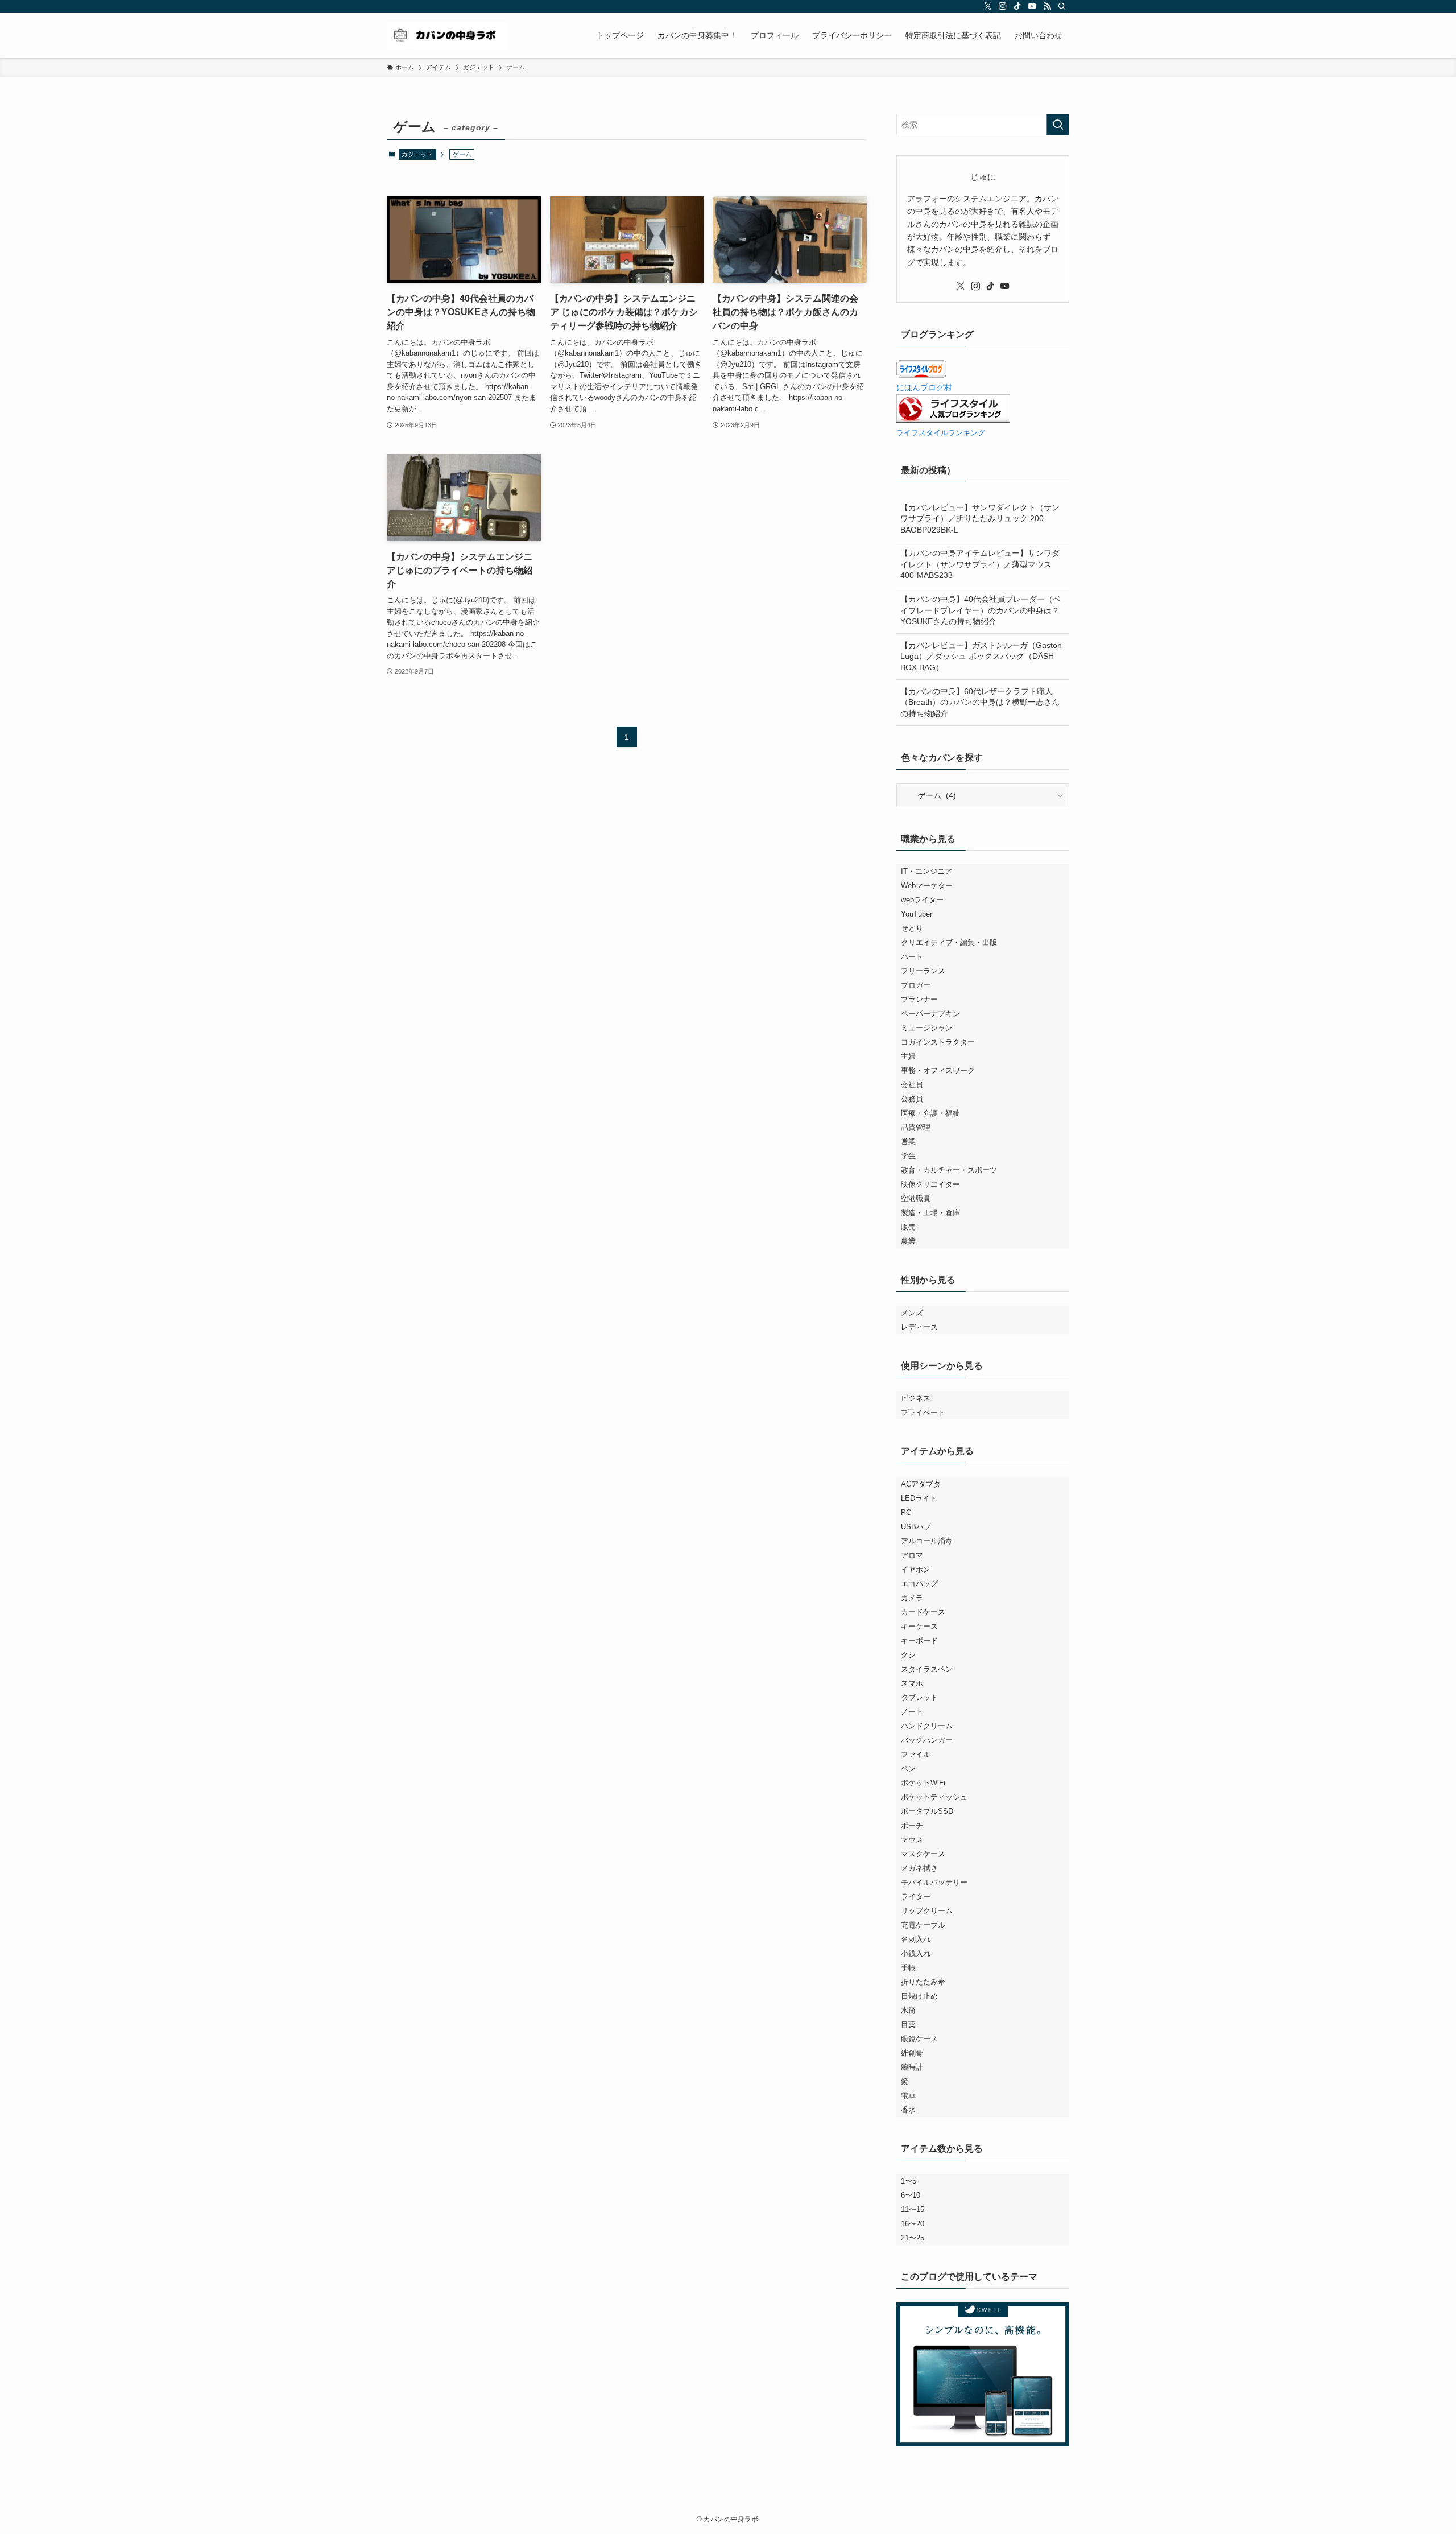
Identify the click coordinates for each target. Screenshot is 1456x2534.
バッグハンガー (927, 1740)
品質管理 (916, 1127)
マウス (912, 1840)
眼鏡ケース (919, 2039)
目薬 (908, 2025)
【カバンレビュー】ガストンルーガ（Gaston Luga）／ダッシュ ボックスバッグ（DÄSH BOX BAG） (981, 656)
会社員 (912, 1085)
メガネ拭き (919, 1868)
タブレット (919, 1697)
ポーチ (912, 1825)
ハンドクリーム (927, 1726)
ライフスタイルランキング (941, 433)
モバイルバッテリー (934, 1882)
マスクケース (923, 1854)
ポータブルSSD (927, 1811)
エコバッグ (919, 1584)
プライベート (923, 1412)
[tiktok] (1017, 6)
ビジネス (916, 1398)
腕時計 (912, 2067)
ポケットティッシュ (934, 1797)
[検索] (1062, 6)
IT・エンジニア (926, 871)
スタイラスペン (927, 1669)
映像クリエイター (930, 1184)
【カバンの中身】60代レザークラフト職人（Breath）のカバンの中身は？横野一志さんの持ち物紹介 (980, 702)
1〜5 (909, 2181)
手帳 (908, 1968)
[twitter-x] (988, 6)
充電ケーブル (923, 1925)
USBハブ (916, 1527)
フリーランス (923, 971)
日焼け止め (919, 1996)
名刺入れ (916, 1939)
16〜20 (913, 2224)
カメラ (912, 1598)
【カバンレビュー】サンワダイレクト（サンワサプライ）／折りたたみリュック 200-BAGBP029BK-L (980, 519)
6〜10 (911, 2195)
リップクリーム (927, 1911)
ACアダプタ (921, 1484)
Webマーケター (927, 886)
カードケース (923, 1612)
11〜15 (913, 2209)
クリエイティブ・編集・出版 (949, 942)
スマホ (912, 1683)
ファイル (916, 1754)
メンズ (912, 1313)
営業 (908, 1142)
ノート (912, 1712)
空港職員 (916, 1198)
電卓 (908, 2096)
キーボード (919, 1641)
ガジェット (417, 154)
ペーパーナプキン (930, 1014)
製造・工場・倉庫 (930, 1213)
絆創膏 (912, 2053)
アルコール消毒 (927, 1541)
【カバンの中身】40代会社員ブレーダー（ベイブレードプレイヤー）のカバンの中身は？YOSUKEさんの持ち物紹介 (981, 610)
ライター (916, 1897)
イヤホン (916, 1569)
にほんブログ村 (924, 387)
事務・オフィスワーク (938, 1070)
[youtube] (1032, 6)
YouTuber (917, 914)
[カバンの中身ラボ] (447, 35)
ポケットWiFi (923, 1783)
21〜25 (913, 2238)
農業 (908, 1241)
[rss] (1047, 6)
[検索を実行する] (1058, 125)
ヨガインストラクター (938, 1042)
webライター (922, 900)
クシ (908, 1655)
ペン (908, 1769)
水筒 (908, 2010)
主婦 (908, 1056)
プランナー (919, 999)
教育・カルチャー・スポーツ (949, 1170)
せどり (912, 928)
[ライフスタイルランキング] (953, 420)
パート (912, 957)
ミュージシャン (927, 1028)
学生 (908, 1156)
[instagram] (1003, 6)
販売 (908, 1227)
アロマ (912, 1555)
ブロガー (916, 985)
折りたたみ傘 (923, 1982)
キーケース (919, 1626)
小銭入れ (916, 1953)
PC (906, 1512)
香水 (908, 2110)
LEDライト (919, 1498)
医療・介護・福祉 (930, 1113)
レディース (919, 1327)
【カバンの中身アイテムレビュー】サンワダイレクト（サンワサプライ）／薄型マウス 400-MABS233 (980, 564)
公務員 (912, 1099)
